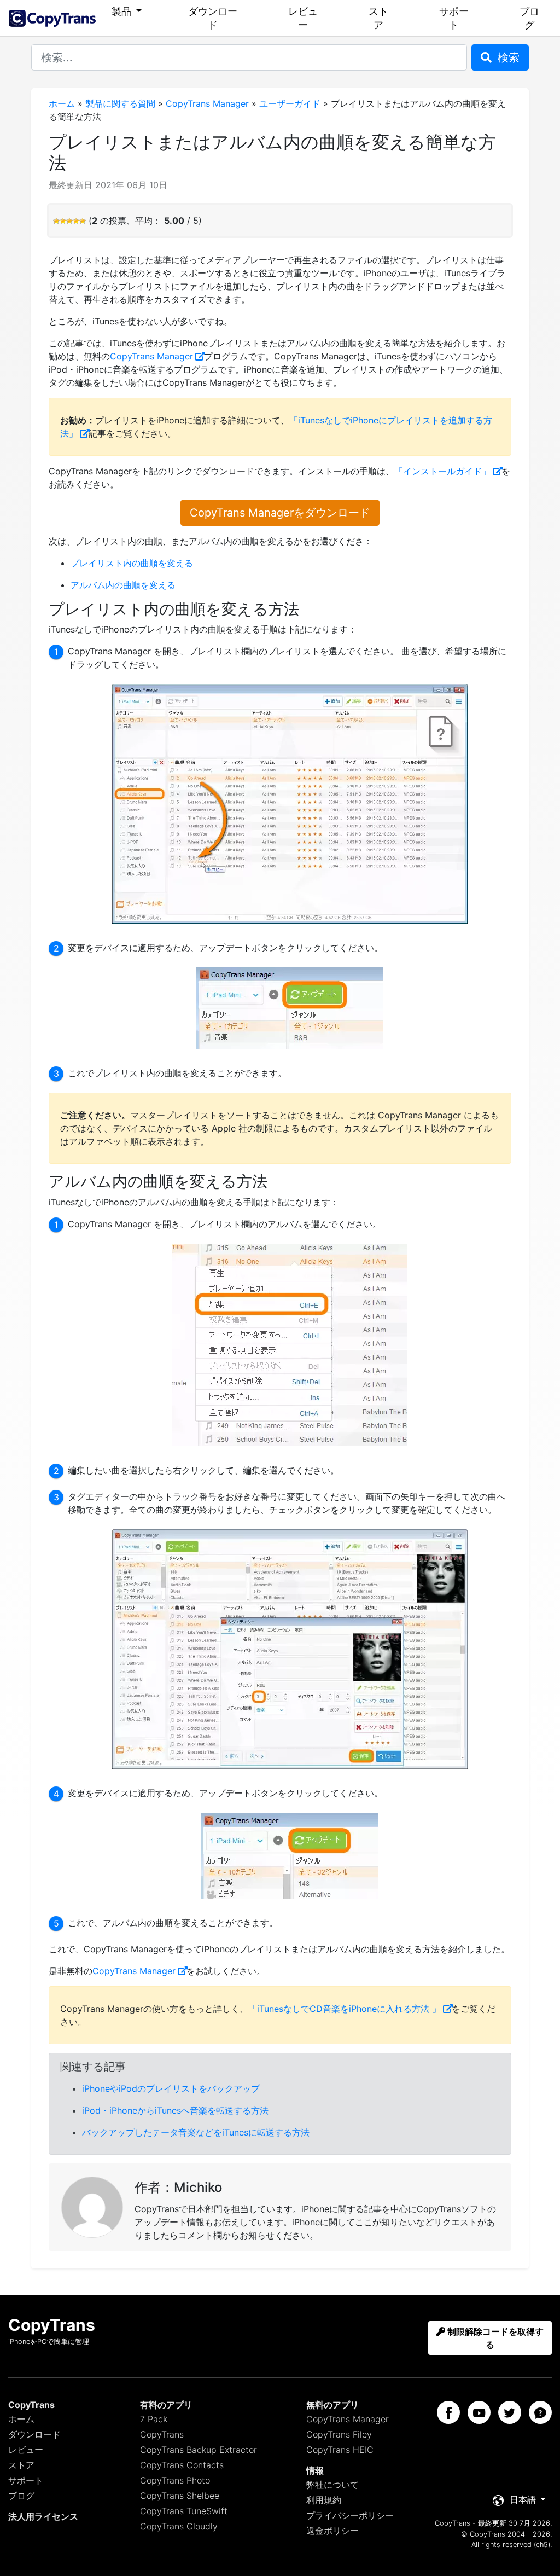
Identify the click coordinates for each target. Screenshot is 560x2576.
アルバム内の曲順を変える (123, 585)
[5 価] (83, 221)
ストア (378, 18)
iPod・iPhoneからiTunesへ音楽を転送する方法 (175, 2110)
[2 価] (63, 221)
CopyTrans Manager (207, 103)
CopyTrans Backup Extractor (199, 2450)
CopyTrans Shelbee (180, 2496)
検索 (507, 57)
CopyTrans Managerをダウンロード (280, 513)
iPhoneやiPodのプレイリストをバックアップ (171, 2088)
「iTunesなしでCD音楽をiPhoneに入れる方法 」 (345, 2009)
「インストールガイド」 (442, 471)
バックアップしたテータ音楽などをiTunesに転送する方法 (196, 2132)
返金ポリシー (332, 2531)
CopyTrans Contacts (182, 2465)
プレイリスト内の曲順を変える (132, 563)
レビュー (303, 18)
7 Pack (154, 2419)
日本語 (523, 2499)
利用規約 (324, 2500)
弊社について (332, 2485)
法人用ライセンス (43, 2516)
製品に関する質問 (120, 103)
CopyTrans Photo (175, 2480)
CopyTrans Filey (339, 2434)
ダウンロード (213, 18)
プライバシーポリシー (350, 2515)
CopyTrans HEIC (340, 2450)
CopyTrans (162, 2434)
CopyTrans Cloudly (179, 2526)
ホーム (62, 103)
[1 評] (56, 221)
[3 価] (69, 221)
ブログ (529, 18)
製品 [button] (123, 11)
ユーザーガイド (290, 103)
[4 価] (76, 221)
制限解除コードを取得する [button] (494, 2338)
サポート (454, 18)
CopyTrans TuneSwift (184, 2511)
